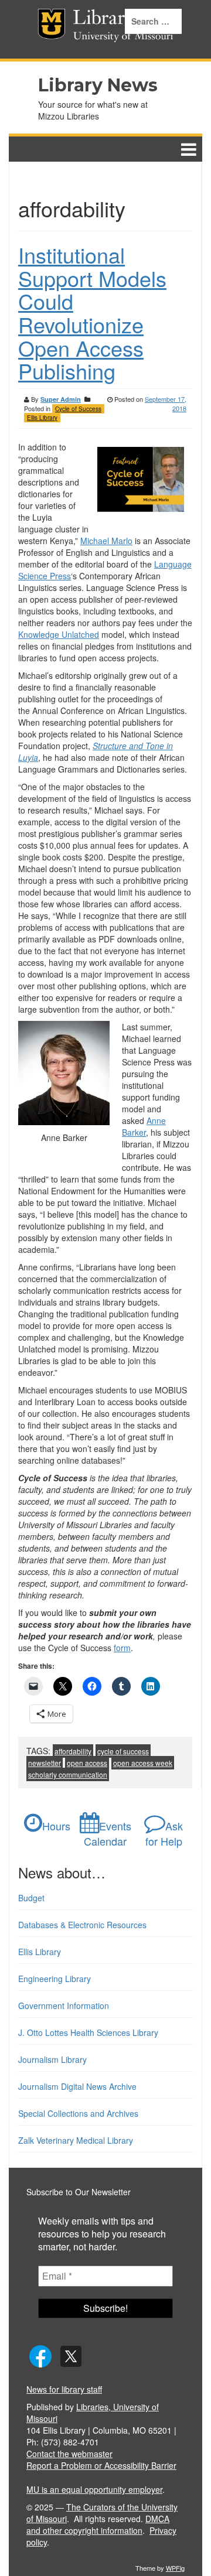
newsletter (45, 1763)
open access (87, 1763)
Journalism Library (52, 2059)
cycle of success (123, 1751)
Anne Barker (144, 1126)
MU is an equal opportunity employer (94, 2489)
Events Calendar (108, 1833)
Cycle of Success (78, 409)
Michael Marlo (106, 541)
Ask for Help (164, 1833)
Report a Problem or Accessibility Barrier (101, 2465)
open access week (143, 1763)
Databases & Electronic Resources (82, 1925)
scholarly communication (68, 1774)
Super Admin (61, 399)
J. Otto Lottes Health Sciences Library (88, 2032)
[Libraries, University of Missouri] (53, 29)
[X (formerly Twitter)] (71, 2355)
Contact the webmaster (69, 2454)
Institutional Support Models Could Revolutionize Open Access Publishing (92, 312)
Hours (56, 1826)
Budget (31, 1898)
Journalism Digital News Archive (77, 2086)
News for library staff (64, 2389)
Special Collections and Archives (78, 2113)
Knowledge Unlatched (59, 634)
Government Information (64, 2006)
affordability (73, 1751)
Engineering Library (55, 1979)
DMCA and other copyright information (98, 2524)
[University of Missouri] (34, 29)
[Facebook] (40, 2355)
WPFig (175, 2568)
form (122, 1648)
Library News (98, 85)
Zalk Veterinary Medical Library (76, 2140)
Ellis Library (42, 418)
